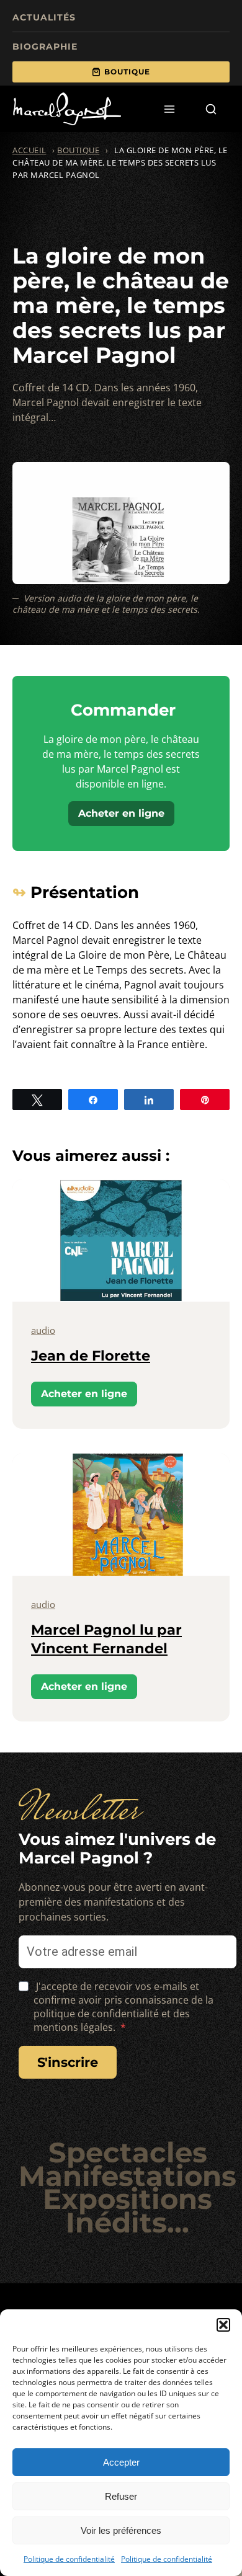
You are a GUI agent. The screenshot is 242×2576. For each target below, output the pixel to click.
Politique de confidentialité (69, 2559)
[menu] (170, 109)
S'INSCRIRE (68, 2062)
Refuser (121, 2496)
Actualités (44, 17)
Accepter (121, 2462)
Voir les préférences (121, 2530)
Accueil (29, 150)
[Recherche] (211, 109)
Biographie (45, 47)
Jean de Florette (91, 1356)
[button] (223, 2325)
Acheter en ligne (121, 813)
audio (43, 1330)
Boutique (127, 72)
